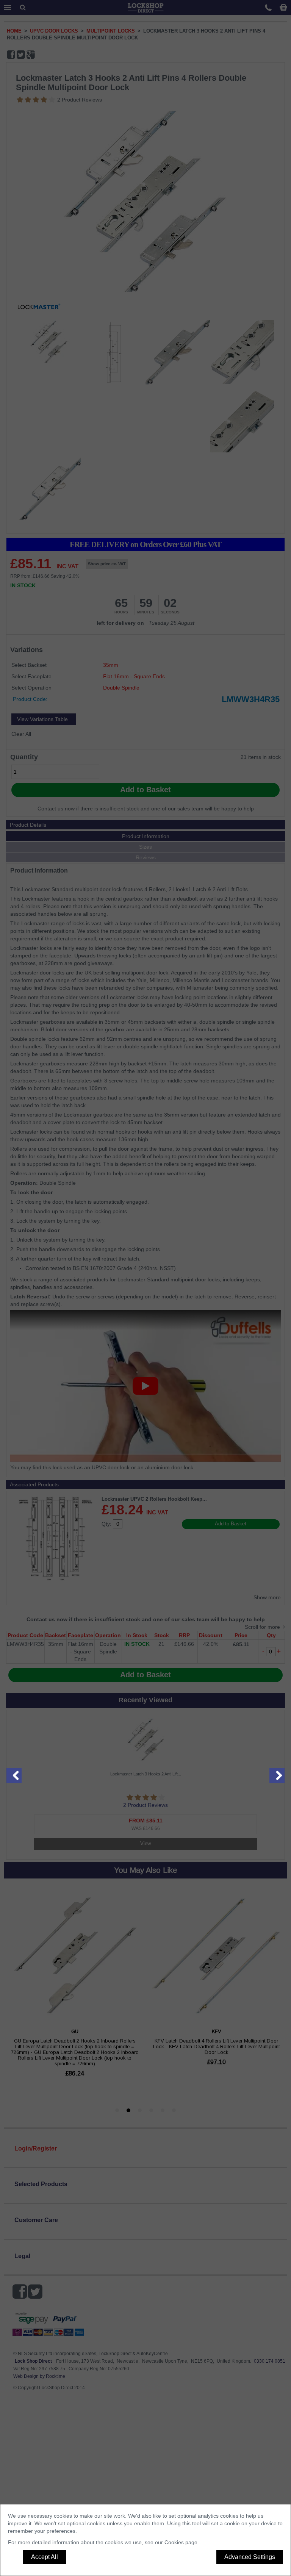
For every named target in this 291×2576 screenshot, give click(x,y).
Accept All (45, 2557)
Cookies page (181, 2542)
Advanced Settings (250, 2557)
